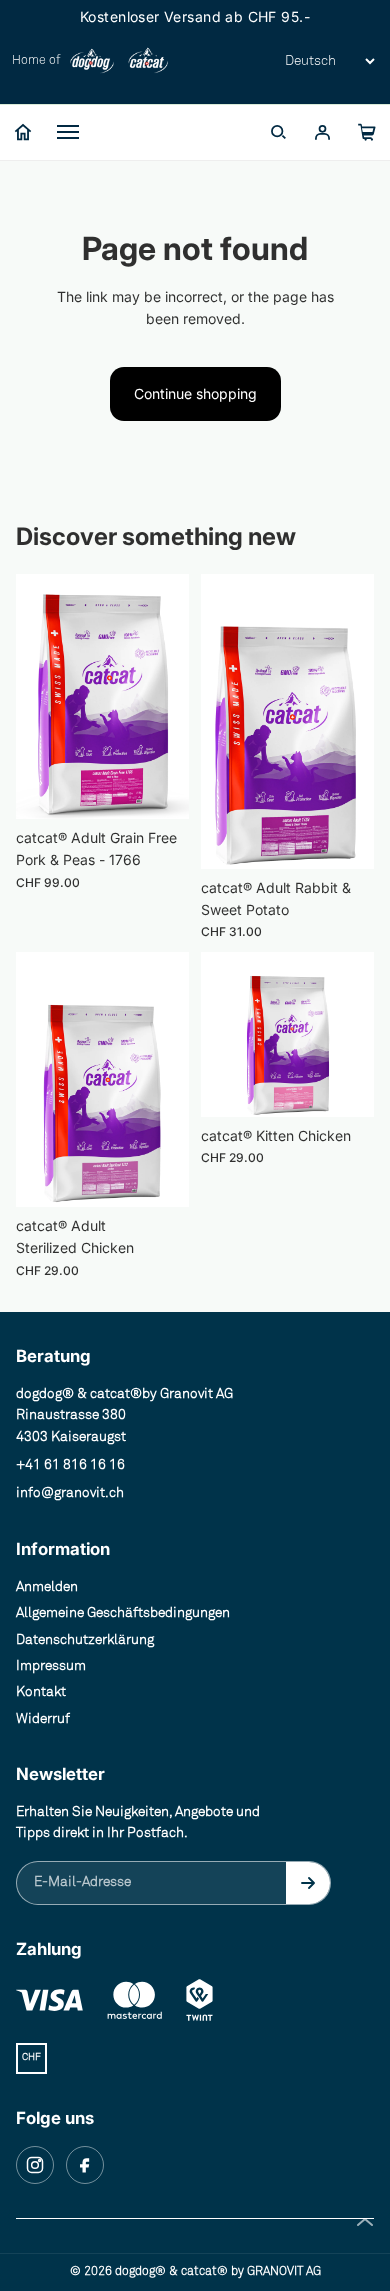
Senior (68, 358)
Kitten (66, 488)
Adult (64, 320)
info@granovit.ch (70, 1493)
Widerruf (43, 1719)
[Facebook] (85, 2165)
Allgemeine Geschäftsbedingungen (123, 1613)
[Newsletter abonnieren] (308, 1883)
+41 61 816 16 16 (70, 1465)
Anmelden (47, 1587)
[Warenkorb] (366, 132)
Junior (67, 282)
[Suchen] (278, 132)
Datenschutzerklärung (85, 1640)
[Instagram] (35, 2165)
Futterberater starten (114, 396)
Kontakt (41, 1692)
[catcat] (148, 61)
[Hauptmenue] (68, 132)
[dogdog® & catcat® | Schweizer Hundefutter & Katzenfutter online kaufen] (23, 132)
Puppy (67, 244)
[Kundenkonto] (322, 132)
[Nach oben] (365, 2222)
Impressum (51, 1666)
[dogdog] (92, 61)
